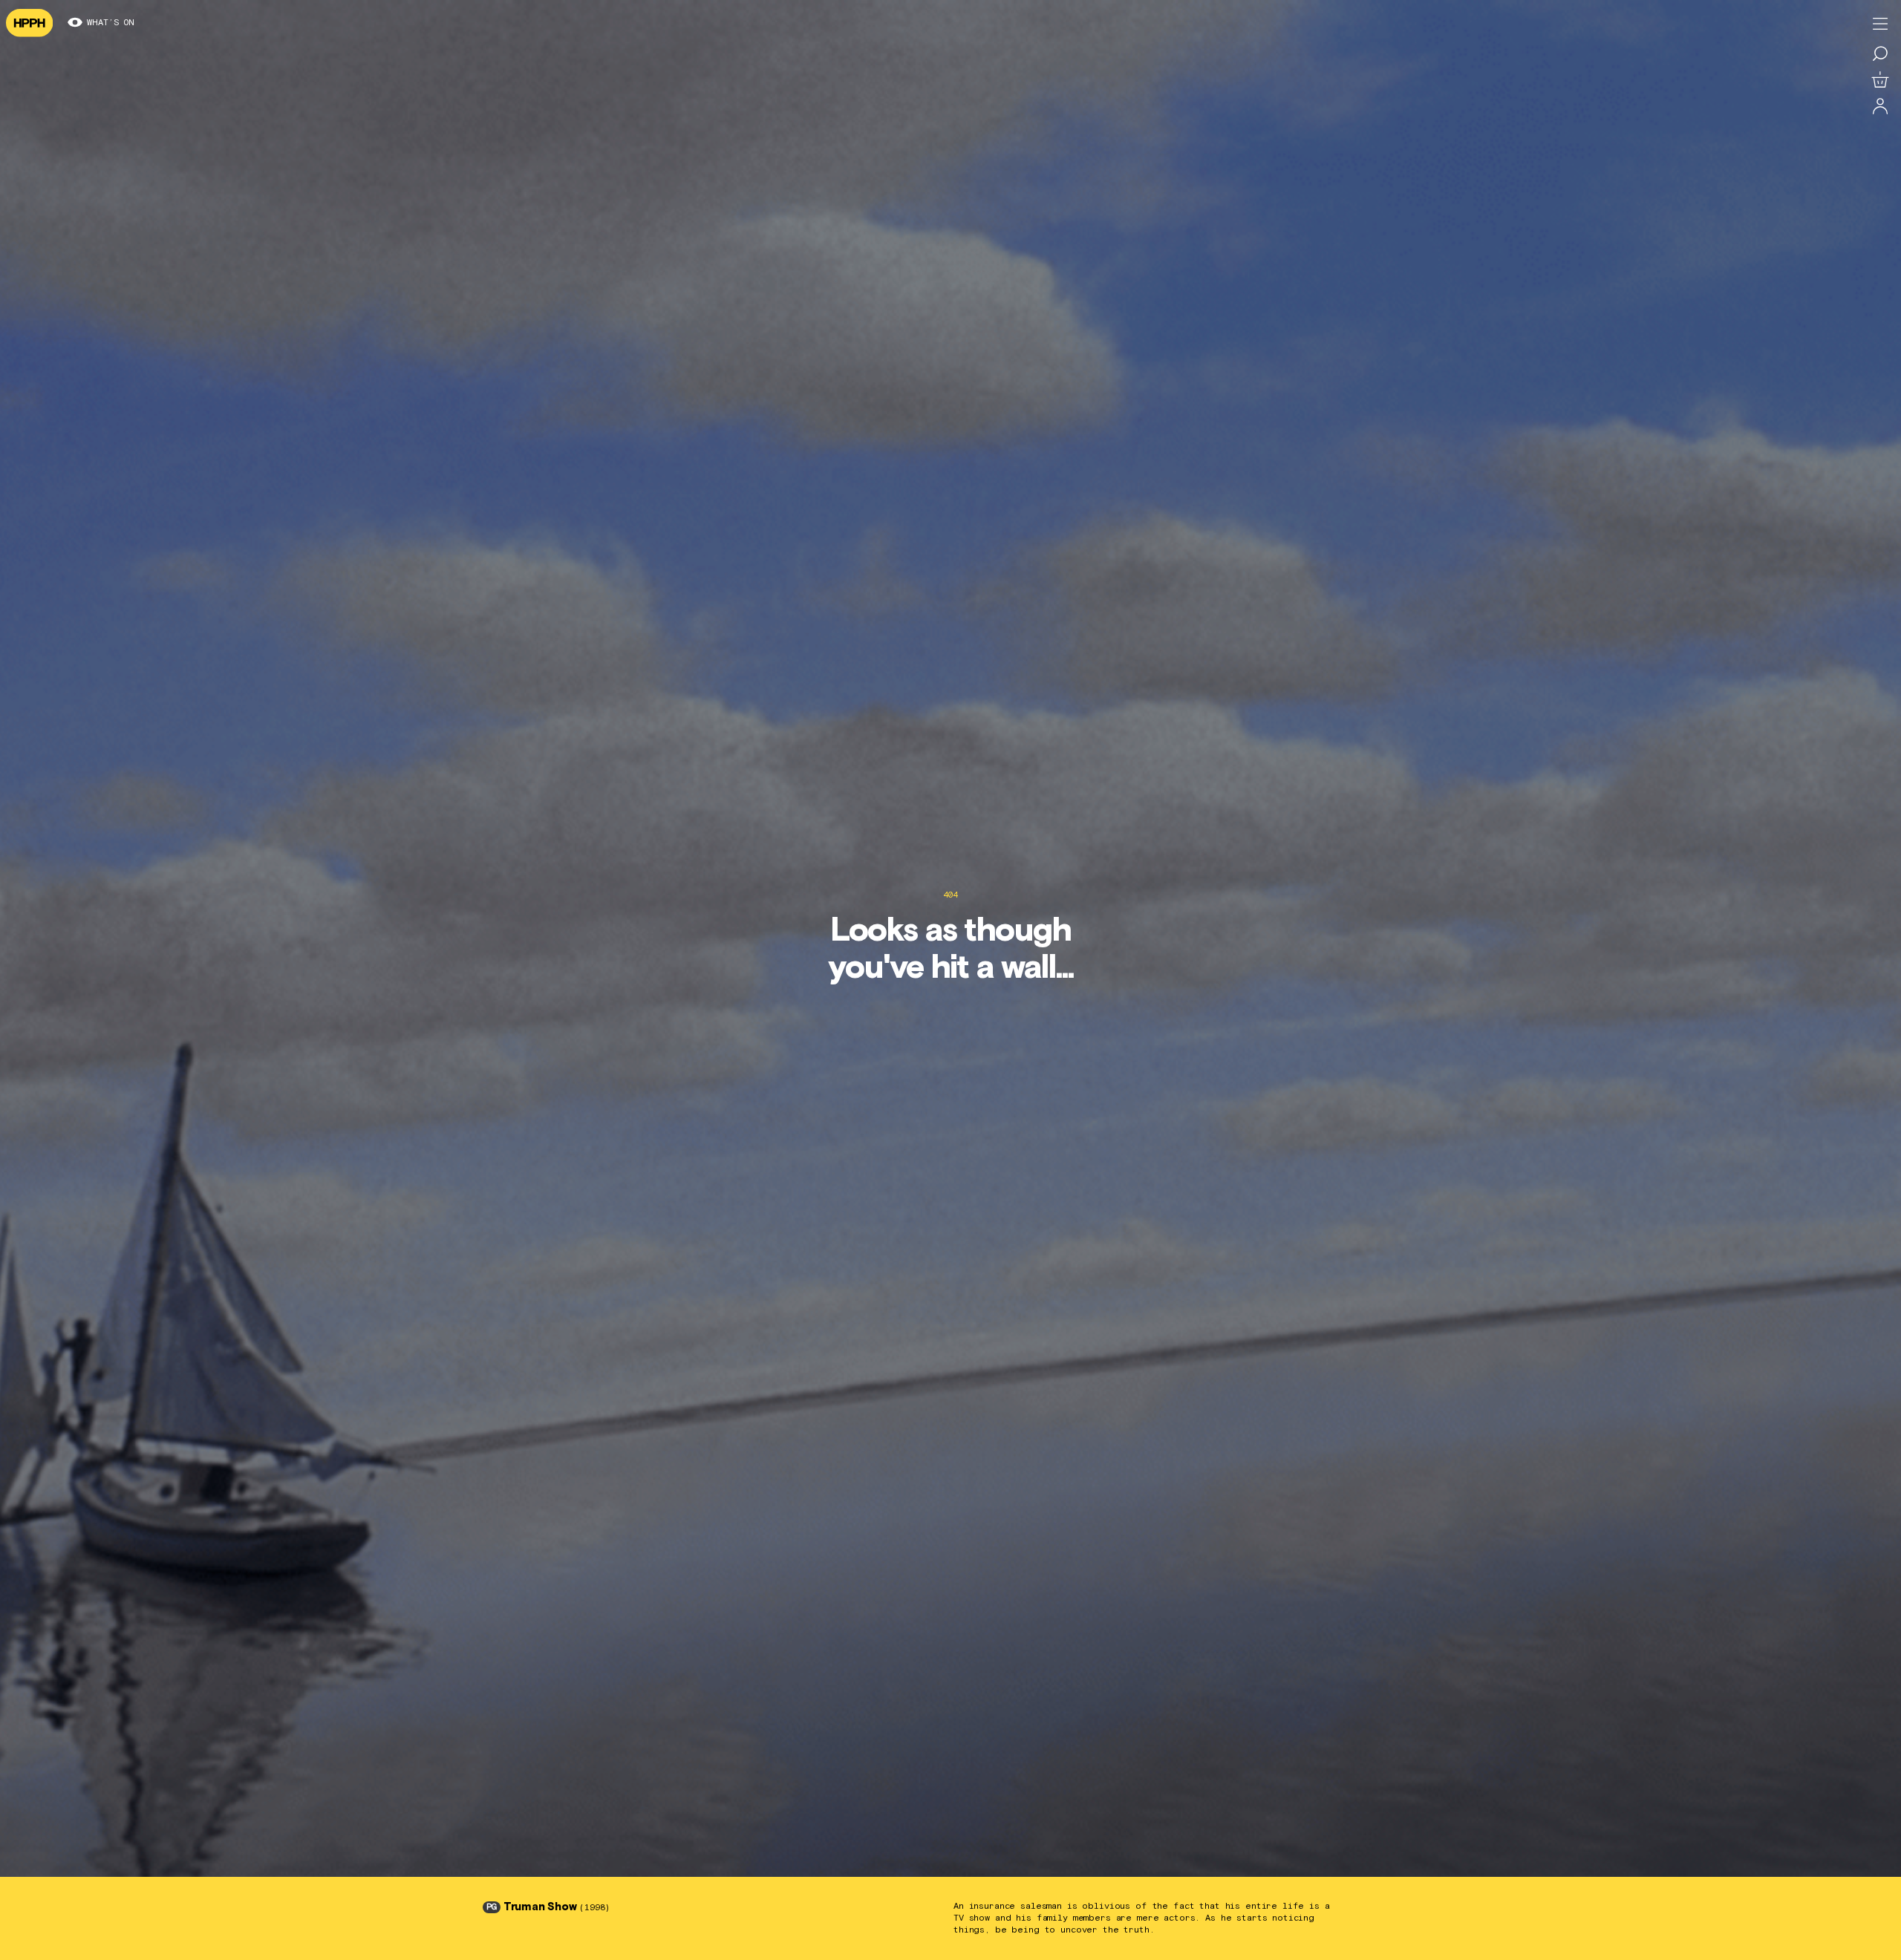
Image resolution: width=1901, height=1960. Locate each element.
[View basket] (1880, 80)
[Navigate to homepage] (29, 23)
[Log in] (1880, 107)
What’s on (111, 23)
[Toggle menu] (1880, 24)
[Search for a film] (1880, 53)
